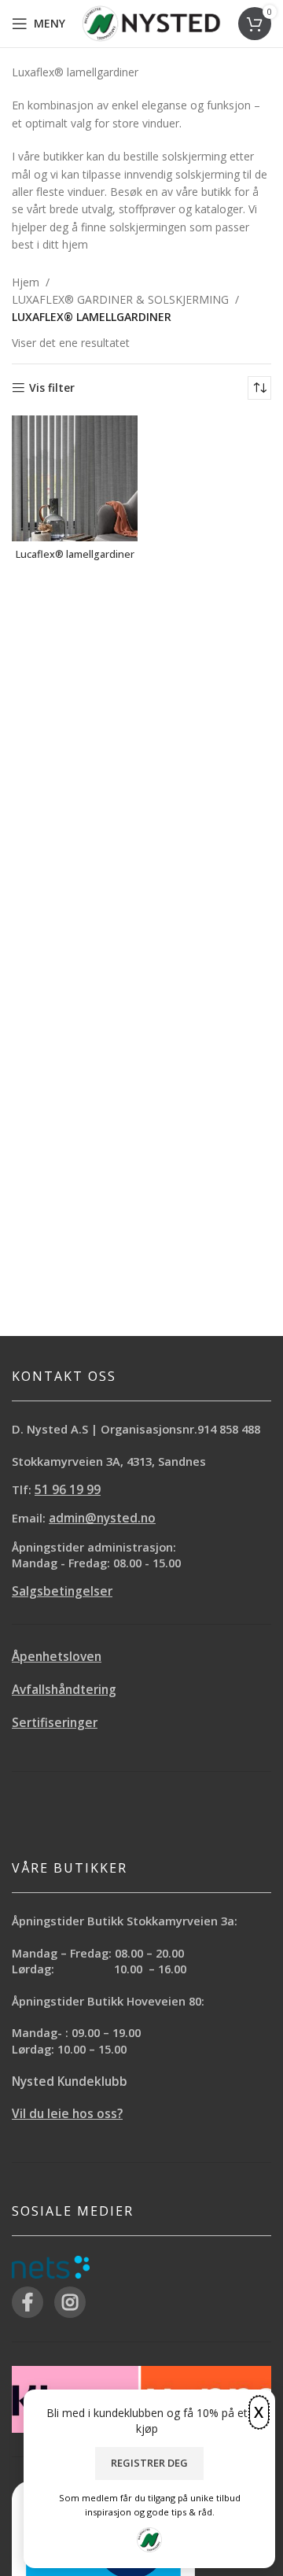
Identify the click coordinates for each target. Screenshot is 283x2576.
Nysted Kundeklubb (70, 2081)
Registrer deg (149, 2463)
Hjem (26, 282)
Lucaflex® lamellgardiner (75, 554)
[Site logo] (151, 22)
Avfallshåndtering (64, 1690)
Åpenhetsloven (57, 1657)
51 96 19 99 (68, 1490)
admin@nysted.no (102, 1518)
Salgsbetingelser (62, 1591)
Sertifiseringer (55, 1723)
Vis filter (52, 388)
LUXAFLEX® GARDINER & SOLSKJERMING (120, 299)
